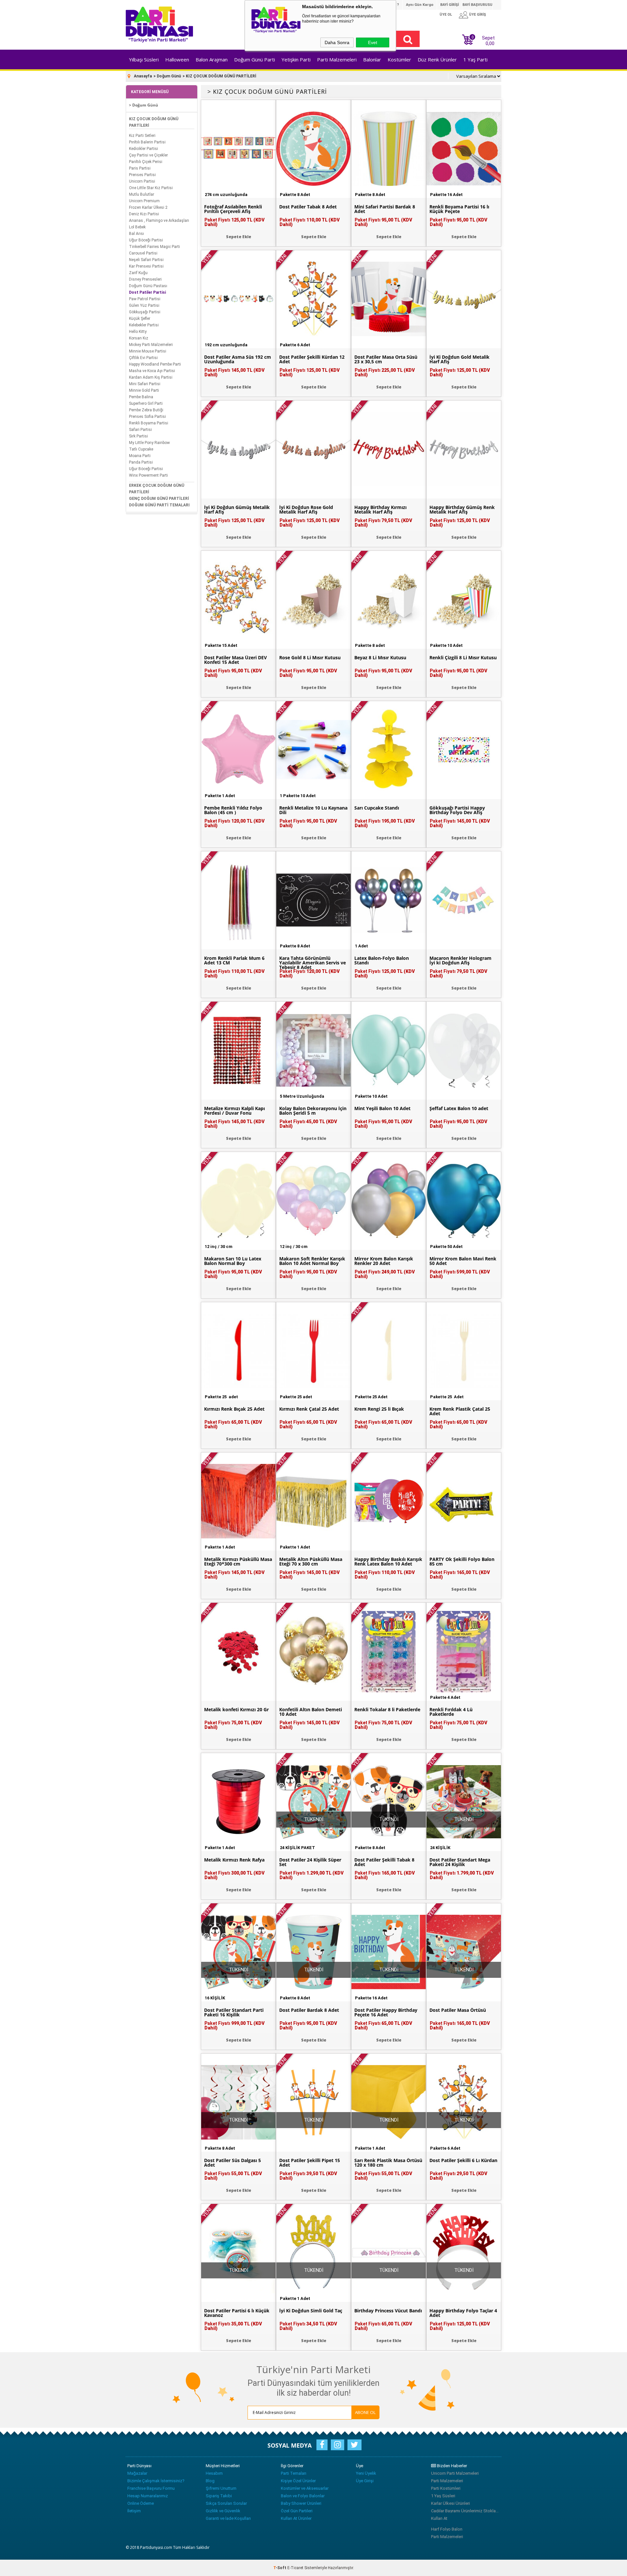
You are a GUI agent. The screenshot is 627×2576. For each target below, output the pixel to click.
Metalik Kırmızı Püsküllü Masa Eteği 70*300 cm (238, 1562)
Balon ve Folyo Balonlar (303, 2496)
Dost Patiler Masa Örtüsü (458, 2010)
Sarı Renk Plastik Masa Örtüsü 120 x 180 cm (388, 2163)
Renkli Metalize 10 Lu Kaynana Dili (313, 810)
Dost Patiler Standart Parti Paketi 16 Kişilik (234, 2012)
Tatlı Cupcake (141, 449)
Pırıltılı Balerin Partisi (147, 142)
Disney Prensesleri (145, 279)
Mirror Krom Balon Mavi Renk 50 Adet (463, 1261)
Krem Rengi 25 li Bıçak (379, 1409)
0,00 (490, 43)
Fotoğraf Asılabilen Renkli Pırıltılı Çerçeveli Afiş (233, 209)
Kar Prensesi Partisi (146, 266)
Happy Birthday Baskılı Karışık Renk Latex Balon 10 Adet (388, 1562)
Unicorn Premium (144, 201)
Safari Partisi (140, 430)
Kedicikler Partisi (144, 149)
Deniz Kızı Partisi (144, 214)
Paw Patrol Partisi (145, 299)
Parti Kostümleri (446, 2488)
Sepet (483, 40)
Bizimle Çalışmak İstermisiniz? (156, 2481)
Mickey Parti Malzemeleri (151, 345)
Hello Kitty (138, 332)
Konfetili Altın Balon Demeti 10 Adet (311, 1712)
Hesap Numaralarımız (148, 2496)
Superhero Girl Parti (146, 403)
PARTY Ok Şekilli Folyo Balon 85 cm (462, 1562)
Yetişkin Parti (296, 59)
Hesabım (214, 2473)
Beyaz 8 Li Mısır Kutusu (380, 658)
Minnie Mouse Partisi (148, 351)
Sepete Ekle (239, 237)
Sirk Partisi (138, 436)
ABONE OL (365, 2412)
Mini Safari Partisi (145, 384)
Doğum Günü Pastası (148, 286)
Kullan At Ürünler (296, 2518)
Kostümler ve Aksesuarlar (305, 2488)
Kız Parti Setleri (142, 136)
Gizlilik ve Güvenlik (223, 2511)
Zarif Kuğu (138, 273)
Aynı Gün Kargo (420, 5)
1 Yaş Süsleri (443, 2496)
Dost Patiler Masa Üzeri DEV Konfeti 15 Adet (235, 660)
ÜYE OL (446, 15)
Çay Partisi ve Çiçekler (148, 155)
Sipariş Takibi (219, 2496)
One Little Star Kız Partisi (151, 188)
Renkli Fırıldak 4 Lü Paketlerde (451, 1712)
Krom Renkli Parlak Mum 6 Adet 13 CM (234, 960)
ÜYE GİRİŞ (477, 15)
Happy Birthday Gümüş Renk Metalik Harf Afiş (462, 510)
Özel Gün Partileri (297, 2511)
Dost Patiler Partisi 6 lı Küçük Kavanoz (237, 2313)
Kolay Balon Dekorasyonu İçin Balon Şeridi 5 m (313, 1111)
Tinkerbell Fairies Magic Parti (154, 247)
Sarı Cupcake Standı (377, 808)
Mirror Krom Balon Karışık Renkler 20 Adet (384, 1261)
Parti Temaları (294, 2473)
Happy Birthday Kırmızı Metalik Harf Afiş (380, 510)
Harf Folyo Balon (447, 2529)
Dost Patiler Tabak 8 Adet (308, 207)
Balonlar (372, 59)
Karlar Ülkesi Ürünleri (450, 2503)
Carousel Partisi (143, 253)
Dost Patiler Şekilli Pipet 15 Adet (310, 2163)
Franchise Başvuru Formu (151, 2488)
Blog (210, 2481)
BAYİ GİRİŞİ (450, 5)
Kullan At (439, 2518)
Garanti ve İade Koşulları (228, 2518)
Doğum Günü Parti (255, 59)
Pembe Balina (141, 397)
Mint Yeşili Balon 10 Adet (382, 1108)
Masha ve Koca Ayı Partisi (152, 371)
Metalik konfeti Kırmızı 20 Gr (236, 1710)
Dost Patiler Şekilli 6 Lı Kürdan (463, 2160)
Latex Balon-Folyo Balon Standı (382, 960)
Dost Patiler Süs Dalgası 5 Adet (233, 2163)
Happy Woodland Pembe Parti (155, 364)
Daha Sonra (337, 42)
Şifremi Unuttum (221, 2488)
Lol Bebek (137, 227)
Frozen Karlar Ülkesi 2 (148, 207)
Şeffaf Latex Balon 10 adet (459, 1108)
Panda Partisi (141, 462)
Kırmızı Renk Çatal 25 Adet (309, 1409)
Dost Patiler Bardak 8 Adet (309, 2010)
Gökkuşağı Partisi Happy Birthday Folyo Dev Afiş (457, 810)
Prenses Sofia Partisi (147, 417)
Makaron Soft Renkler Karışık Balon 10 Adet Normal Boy (312, 1261)
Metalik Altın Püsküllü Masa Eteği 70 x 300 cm (311, 1562)
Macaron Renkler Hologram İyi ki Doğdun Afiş (460, 960)
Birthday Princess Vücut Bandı (388, 2311)
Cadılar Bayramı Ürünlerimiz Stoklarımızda (465, 2511)
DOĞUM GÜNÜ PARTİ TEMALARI (159, 505)
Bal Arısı (137, 234)
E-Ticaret (295, 2568)
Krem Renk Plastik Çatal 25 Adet (460, 1411)
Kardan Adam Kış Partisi (151, 377)
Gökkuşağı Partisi (145, 312)
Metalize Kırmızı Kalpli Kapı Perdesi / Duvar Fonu (234, 1111)
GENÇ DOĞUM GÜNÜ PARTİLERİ (159, 499)
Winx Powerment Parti (148, 475)
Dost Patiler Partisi (147, 292)
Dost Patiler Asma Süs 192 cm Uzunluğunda (238, 359)
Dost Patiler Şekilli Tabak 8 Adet (384, 1862)
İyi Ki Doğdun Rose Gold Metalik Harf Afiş (306, 510)
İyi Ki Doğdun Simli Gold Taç (311, 2311)
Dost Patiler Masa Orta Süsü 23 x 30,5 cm (386, 359)
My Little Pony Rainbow (149, 443)
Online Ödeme (141, 2503)
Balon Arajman (212, 59)
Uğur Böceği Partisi (146, 240)
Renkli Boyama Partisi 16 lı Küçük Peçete (459, 209)
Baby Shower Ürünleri (301, 2503)
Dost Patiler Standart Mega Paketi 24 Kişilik (460, 1862)
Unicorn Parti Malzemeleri (455, 2473)
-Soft (280, 2568)
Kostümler (399, 59)
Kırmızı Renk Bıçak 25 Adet (234, 1409)
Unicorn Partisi (142, 181)
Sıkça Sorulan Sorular (226, 2503)
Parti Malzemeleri (337, 59)
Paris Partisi (140, 168)
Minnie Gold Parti (144, 390)
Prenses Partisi (142, 175)
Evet (373, 42)
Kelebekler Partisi (144, 325)
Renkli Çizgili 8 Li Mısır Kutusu (463, 658)
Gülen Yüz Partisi (144, 305)
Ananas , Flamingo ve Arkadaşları (159, 221)
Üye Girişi (365, 2481)
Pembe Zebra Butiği (146, 410)
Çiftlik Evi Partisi (143, 358)
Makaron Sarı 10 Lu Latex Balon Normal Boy (233, 1261)
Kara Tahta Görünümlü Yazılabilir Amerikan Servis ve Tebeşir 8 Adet (313, 963)
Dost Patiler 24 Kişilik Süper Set (310, 1862)
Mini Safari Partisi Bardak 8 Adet (385, 209)
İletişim (134, 2511)
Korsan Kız (139, 338)
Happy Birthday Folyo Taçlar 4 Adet (463, 2313)
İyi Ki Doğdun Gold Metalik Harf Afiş (459, 359)
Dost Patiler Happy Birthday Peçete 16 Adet (386, 2012)
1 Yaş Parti (475, 59)
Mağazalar (137, 2473)
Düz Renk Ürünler (437, 59)
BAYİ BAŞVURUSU (477, 5)
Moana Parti (140, 456)
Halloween (177, 59)
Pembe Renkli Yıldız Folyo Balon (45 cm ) (233, 810)
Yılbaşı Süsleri (144, 59)
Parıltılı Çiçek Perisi (146, 162)
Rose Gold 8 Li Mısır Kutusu (310, 658)
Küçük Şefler (140, 319)
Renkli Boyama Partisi (149, 423)
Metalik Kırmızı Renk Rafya (234, 1860)
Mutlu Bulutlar (142, 194)
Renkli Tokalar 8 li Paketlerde (387, 1710)
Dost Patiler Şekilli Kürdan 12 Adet (312, 359)
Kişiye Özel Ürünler (298, 2481)
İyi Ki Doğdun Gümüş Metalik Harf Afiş (237, 510)
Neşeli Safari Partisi (146, 260)
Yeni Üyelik (366, 2473)
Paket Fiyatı (234, 222)
